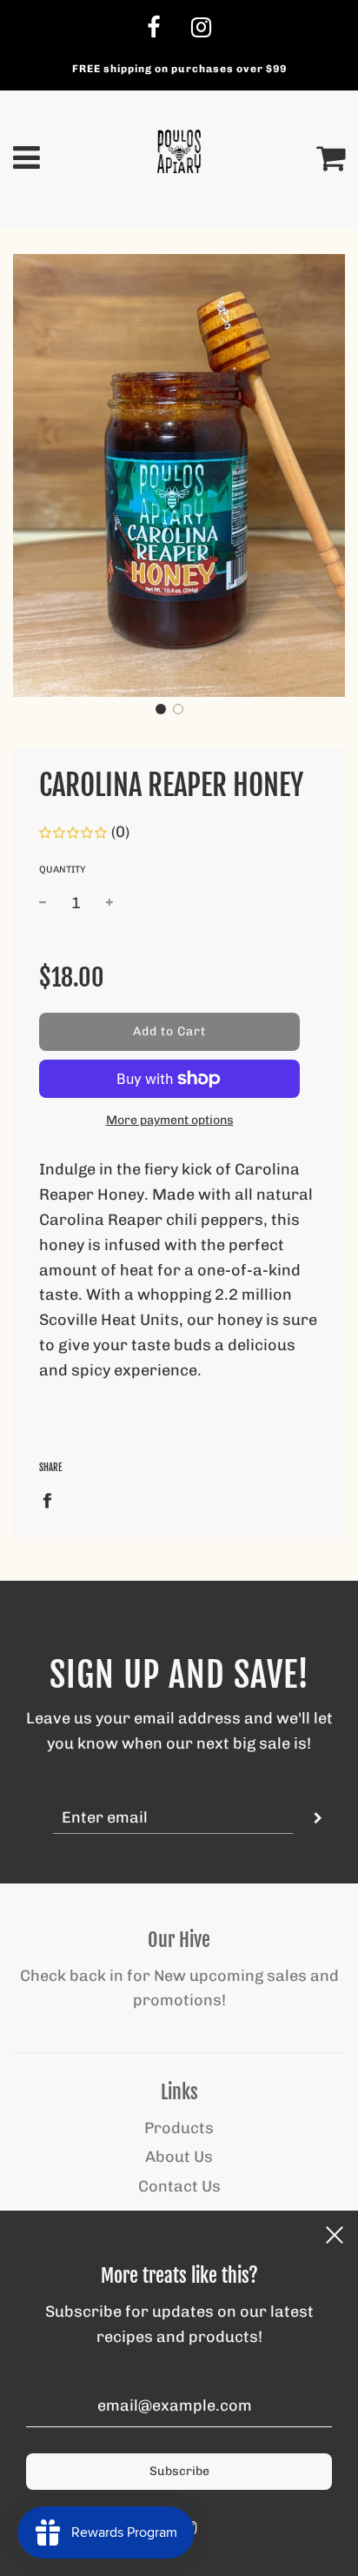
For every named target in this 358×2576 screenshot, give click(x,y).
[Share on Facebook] (53, 1500)
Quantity (63, 870)
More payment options (170, 1120)
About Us (179, 2157)
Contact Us (179, 2186)
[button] (161, 709)
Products (179, 2128)
